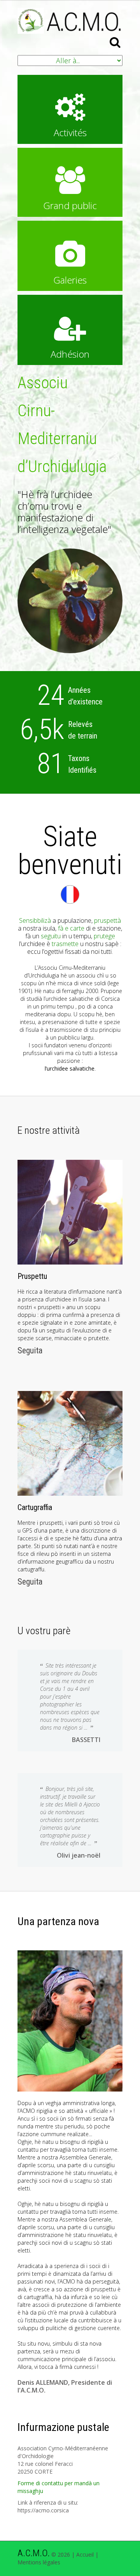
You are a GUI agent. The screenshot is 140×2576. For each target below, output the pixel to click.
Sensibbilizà (35, 920)
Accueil (85, 2554)
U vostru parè (44, 1631)
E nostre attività (49, 1130)
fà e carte (71, 928)
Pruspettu (32, 1276)
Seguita (30, 1350)
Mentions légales (39, 2562)
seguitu (51, 936)
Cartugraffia (35, 1507)
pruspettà (108, 920)
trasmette (65, 944)
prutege (104, 936)
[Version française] (70, 892)
